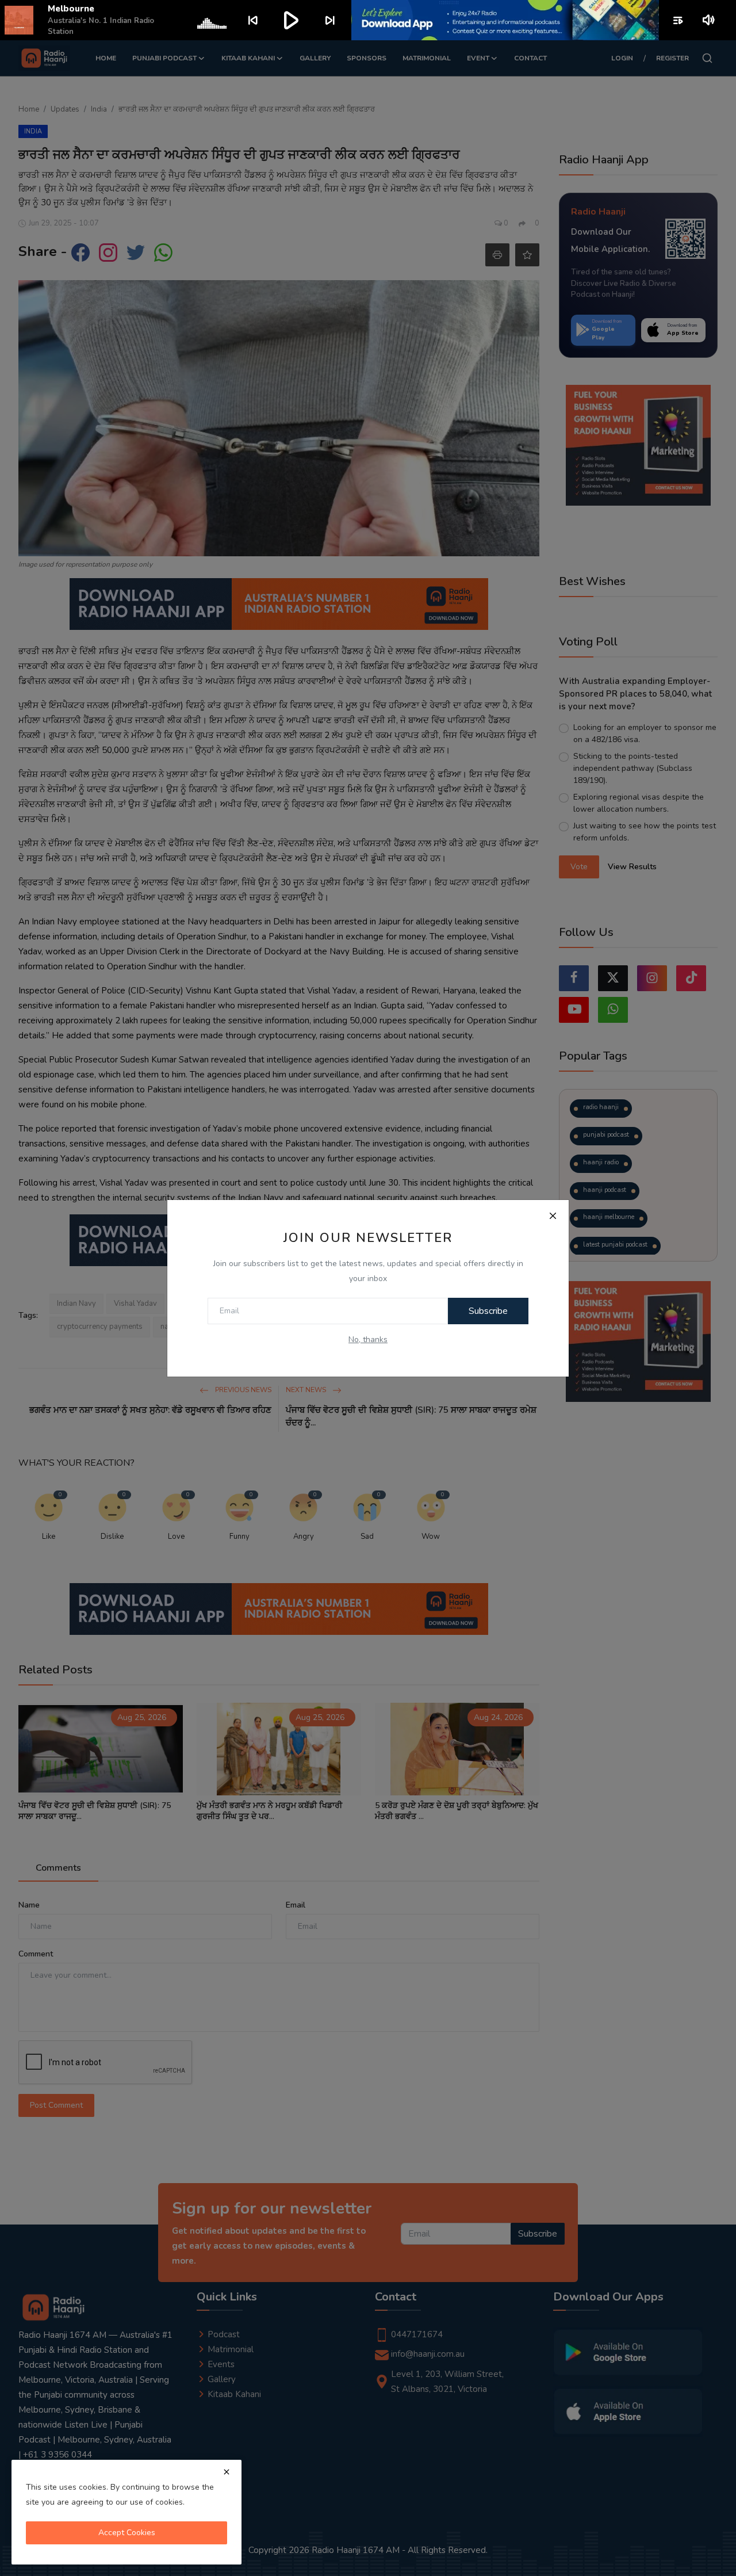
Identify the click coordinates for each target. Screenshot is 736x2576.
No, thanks (368, 1339)
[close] (227, 2472)
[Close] (553, 1216)
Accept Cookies (127, 2533)
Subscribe (488, 1311)
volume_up (709, 20)
